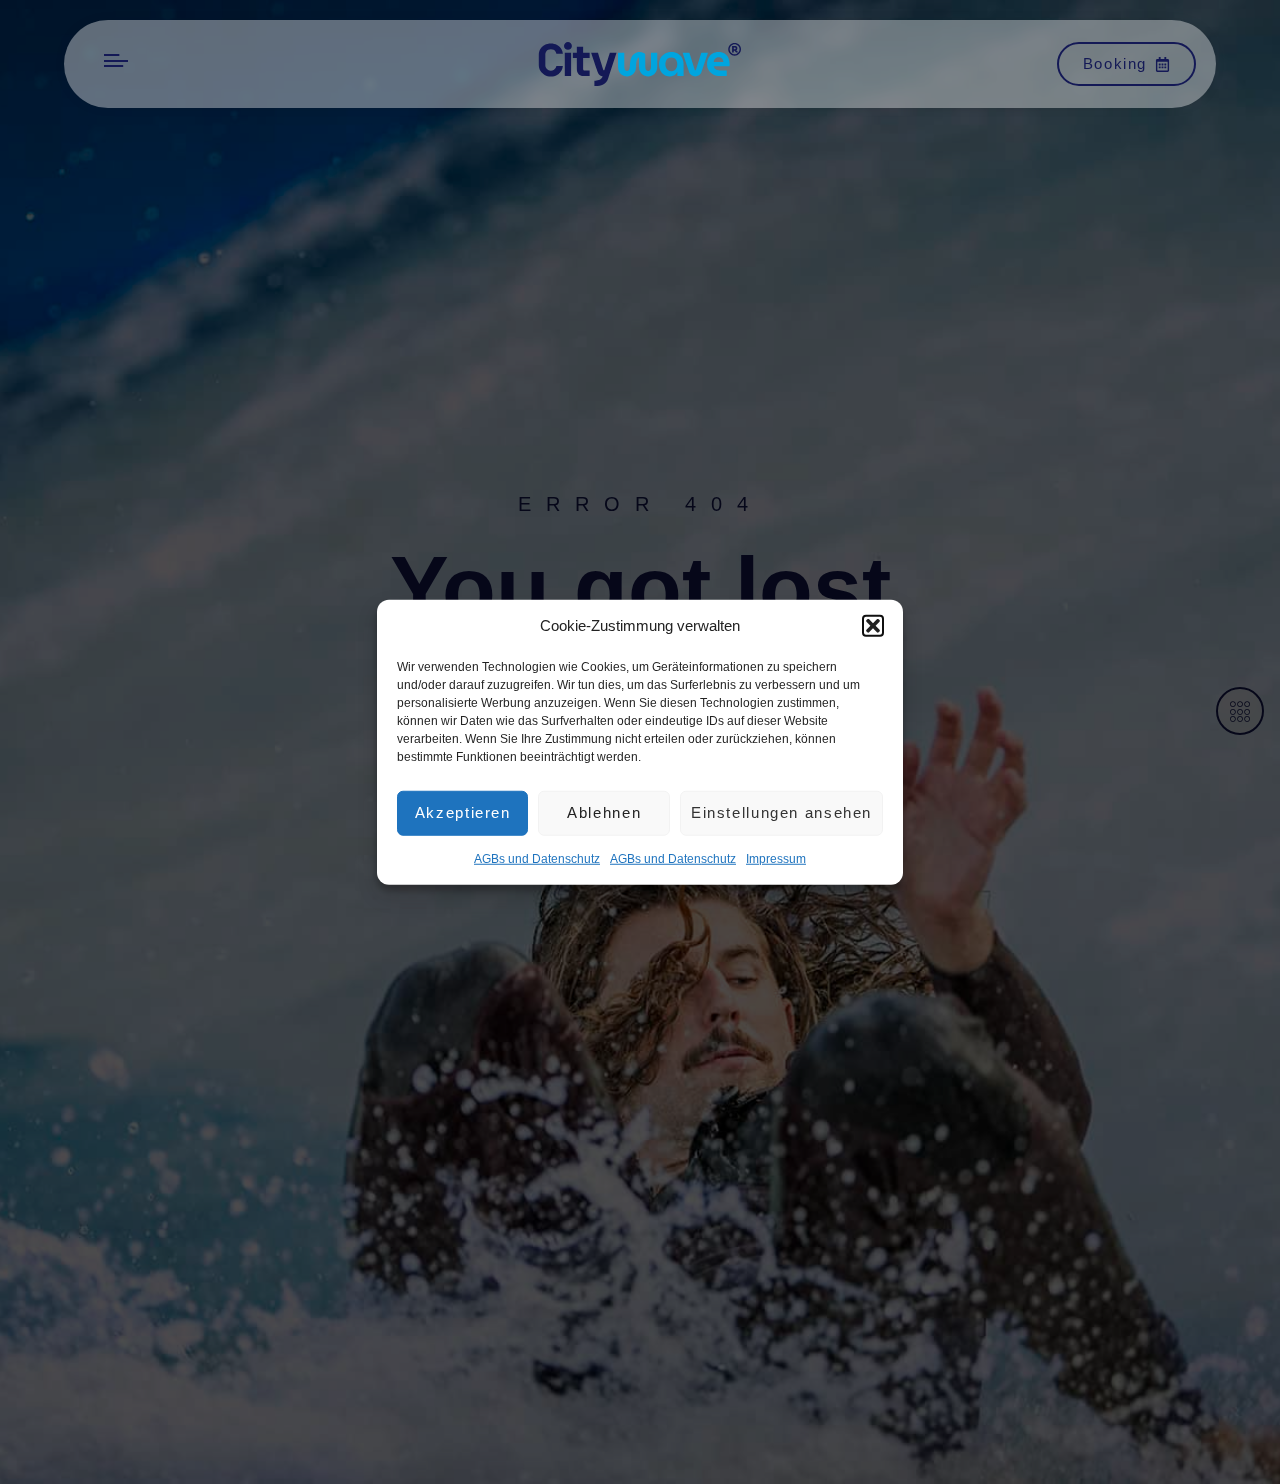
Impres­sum (776, 858)
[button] (873, 626)
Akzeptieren (463, 812)
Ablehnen (604, 812)
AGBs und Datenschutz (537, 858)
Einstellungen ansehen (781, 812)
